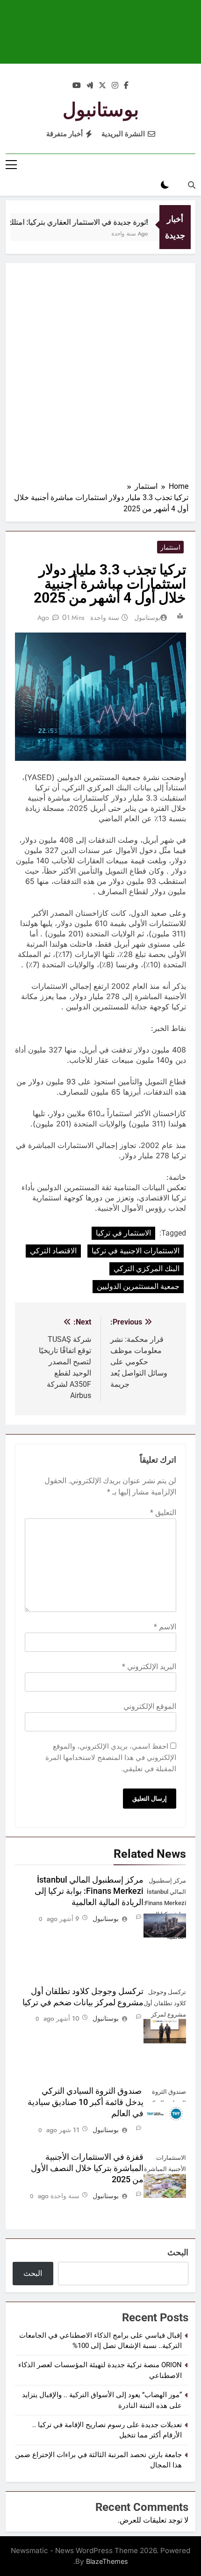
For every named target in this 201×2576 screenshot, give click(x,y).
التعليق (163, 1512)
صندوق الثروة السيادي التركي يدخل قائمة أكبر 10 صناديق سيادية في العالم (86, 2102)
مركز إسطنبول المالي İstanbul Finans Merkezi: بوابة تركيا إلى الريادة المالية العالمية (89, 1891)
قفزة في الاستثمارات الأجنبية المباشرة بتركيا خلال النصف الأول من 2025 (87, 2168)
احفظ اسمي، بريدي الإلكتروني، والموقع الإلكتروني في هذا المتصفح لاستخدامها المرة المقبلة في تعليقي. (111, 1758)
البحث (178, 2252)
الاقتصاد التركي (53, 1251)
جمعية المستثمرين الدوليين (138, 1286)
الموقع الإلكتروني (150, 1706)
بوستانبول (101, 110)
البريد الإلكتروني (149, 1667)
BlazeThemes (107, 2561)
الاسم (165, 1627)
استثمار (170, 547)
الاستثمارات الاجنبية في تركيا (136, 1251)
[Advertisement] (100, 375)
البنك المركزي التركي (147, 1269)
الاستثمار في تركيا (123, 1233)
